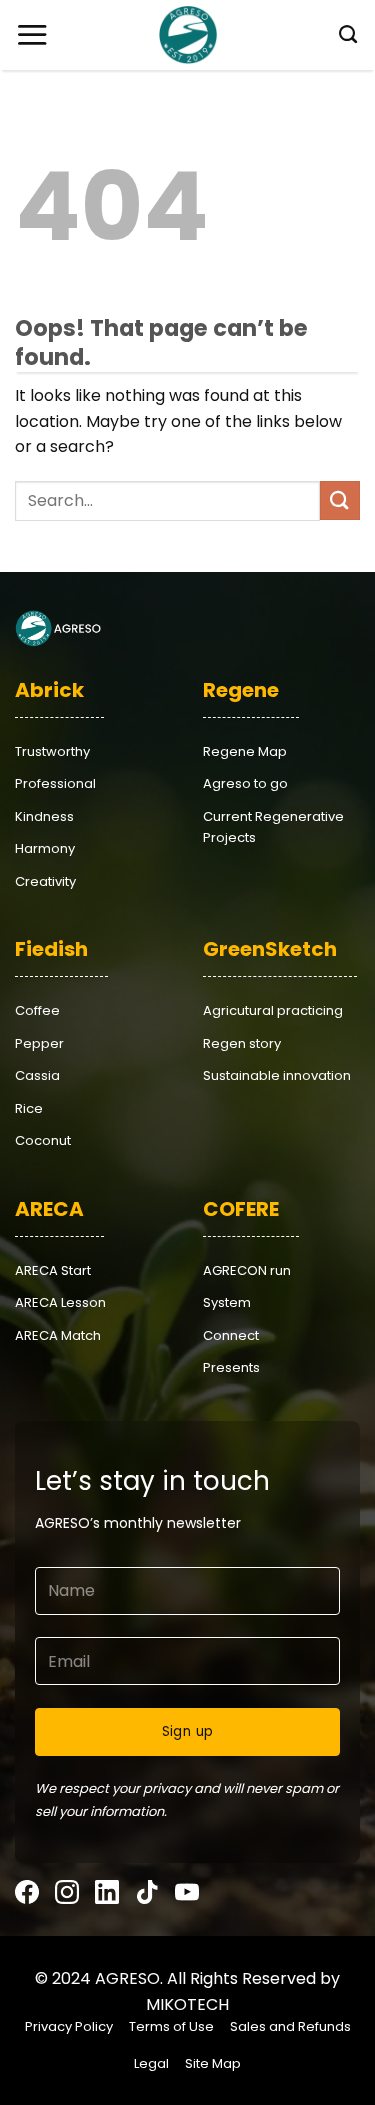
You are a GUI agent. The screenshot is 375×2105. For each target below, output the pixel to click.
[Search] (342, 35)
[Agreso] (188, 35)
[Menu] (32, 34)
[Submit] (340, 500)
